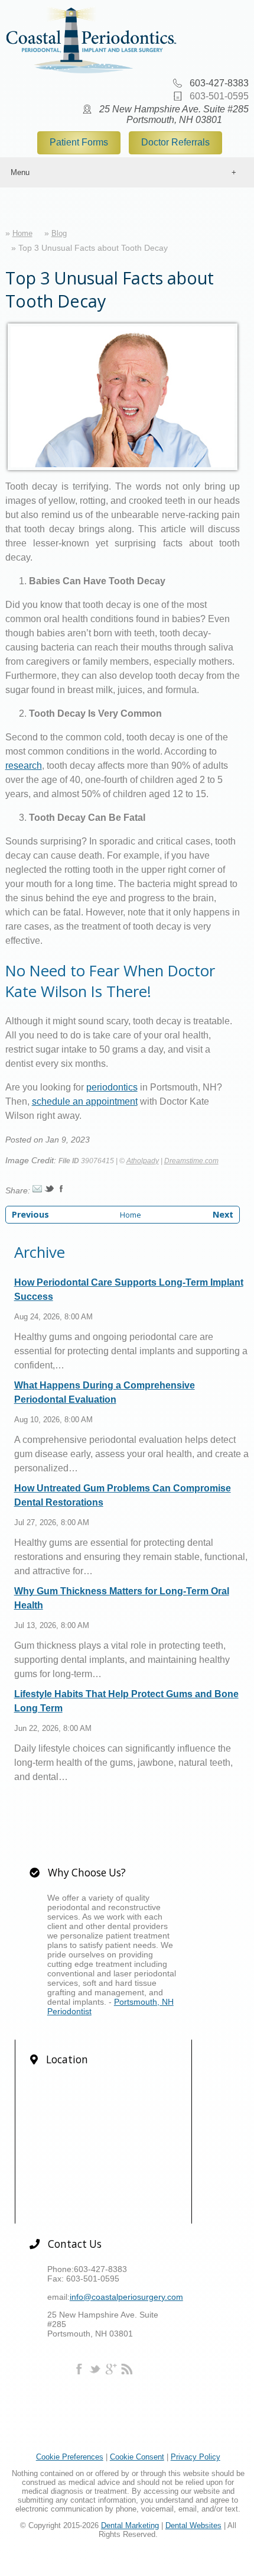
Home (22, 233)
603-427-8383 (219, 83)
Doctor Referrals (175, 142)
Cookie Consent (137, 2457)
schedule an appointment (85, 1101)
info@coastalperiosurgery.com (126, 2297)
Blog (59, 233)
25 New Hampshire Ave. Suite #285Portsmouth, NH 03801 (174, 114)
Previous (30, 1214)
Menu (20, 172)
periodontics (112, 1087)
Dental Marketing (130, 2525)
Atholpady (143, 1161)
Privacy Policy (196, 2457)
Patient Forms (79, 142)
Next (223, 1214)
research (24, 766)
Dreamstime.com (191, 1161)
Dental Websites (193, 2525)
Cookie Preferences (70, 2457)
